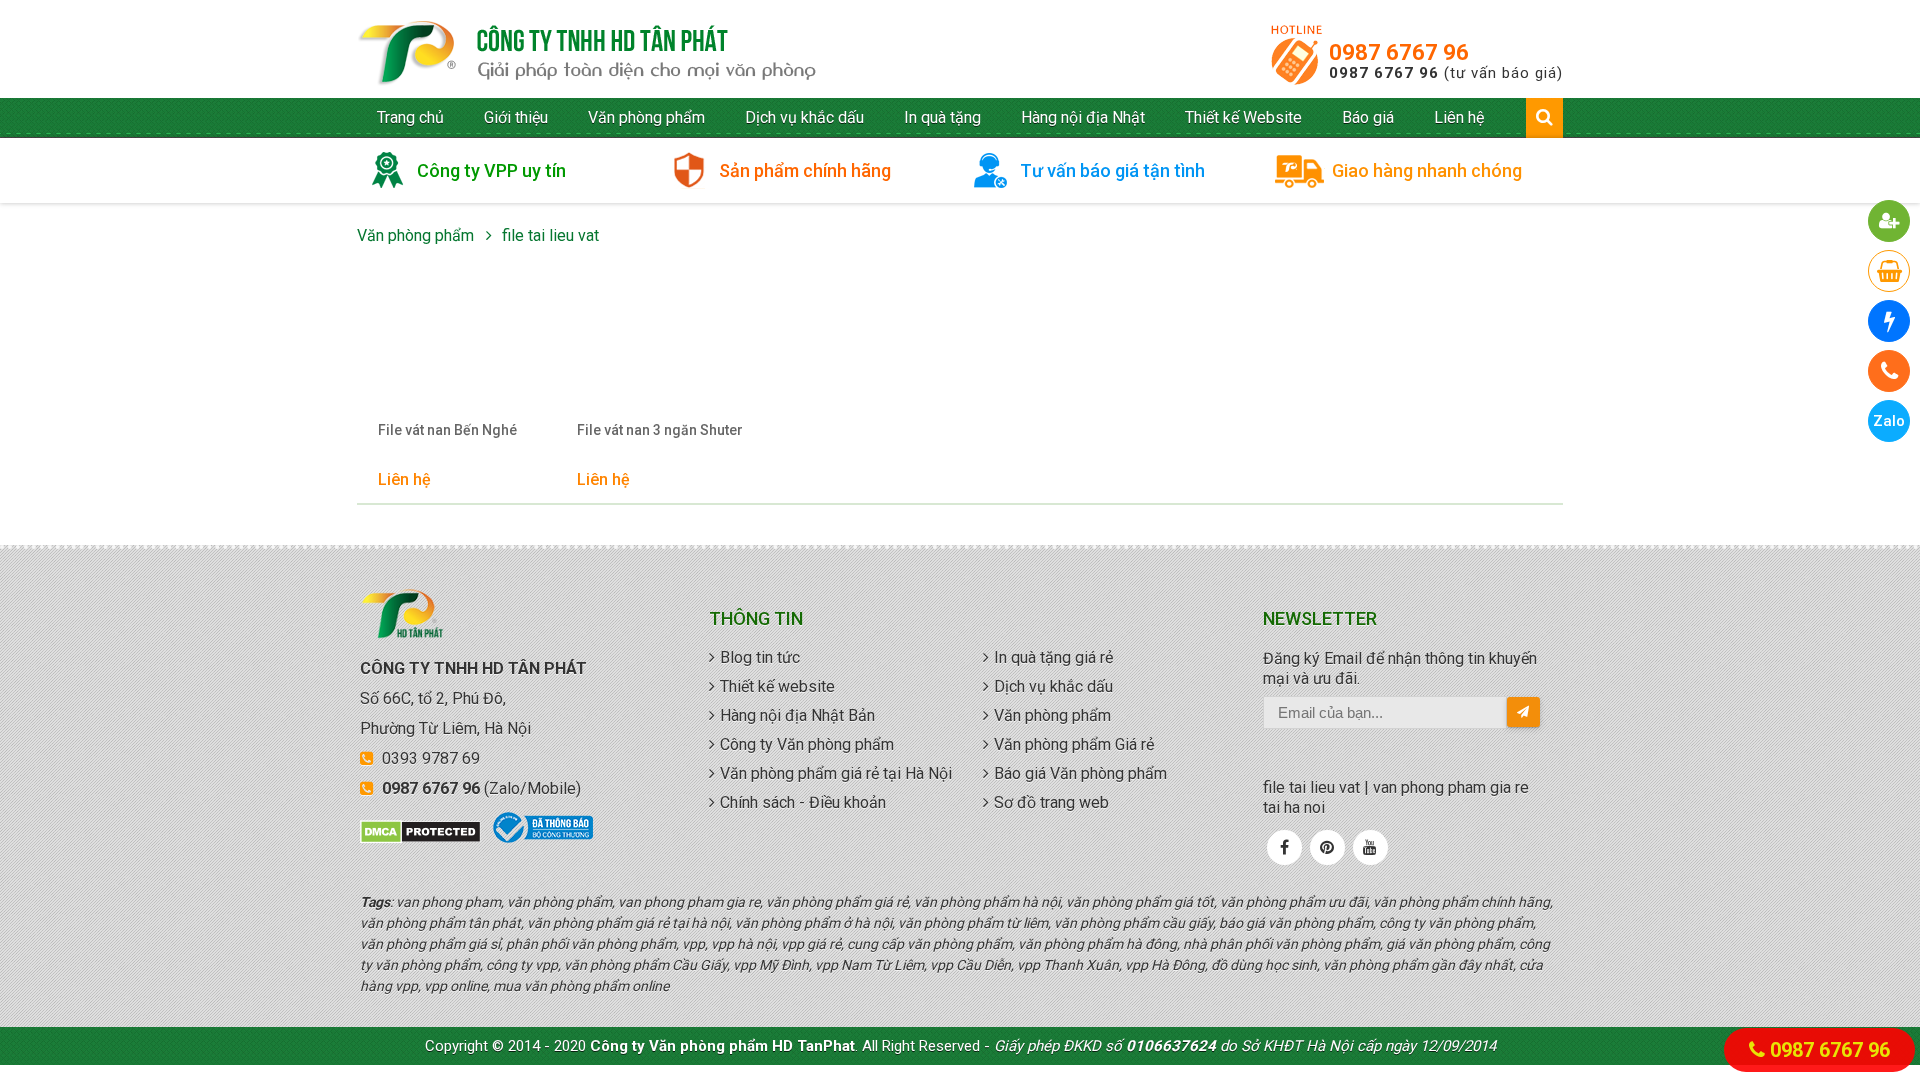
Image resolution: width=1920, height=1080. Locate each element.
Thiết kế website (777, 686)
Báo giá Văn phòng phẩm (1080, 773)
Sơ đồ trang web (1051, 802)
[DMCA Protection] (420, 839)
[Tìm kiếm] (1544, 117)
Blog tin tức (760, 657)
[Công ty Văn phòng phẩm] (402, 634)
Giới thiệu (516, 117)
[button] (1889, 221)
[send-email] (1523, 712)
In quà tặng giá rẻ (1053, 657)
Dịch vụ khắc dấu (804, 117)
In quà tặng (942, 117)
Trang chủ (410, 117)
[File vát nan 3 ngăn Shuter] (661, 347)
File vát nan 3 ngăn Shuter (660, 430)
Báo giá (1368, 117)
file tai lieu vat (550, 235)
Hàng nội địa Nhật (1083, 117)
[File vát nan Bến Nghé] (462, 347)
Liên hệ (1459, 117)
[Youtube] (1370, 847)
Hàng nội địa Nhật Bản (797, 715)
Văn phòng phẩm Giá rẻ (1074, 744)
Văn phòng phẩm (646, 117)
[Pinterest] (1327, 847)
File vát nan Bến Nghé (447, 430)
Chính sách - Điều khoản (803, 802)
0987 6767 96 (1399, 52)
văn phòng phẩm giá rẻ (587, 54)
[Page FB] (1284, 847)
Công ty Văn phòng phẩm (807, 744)
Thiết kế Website (1243, 117)
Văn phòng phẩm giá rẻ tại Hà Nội (836, 773)
